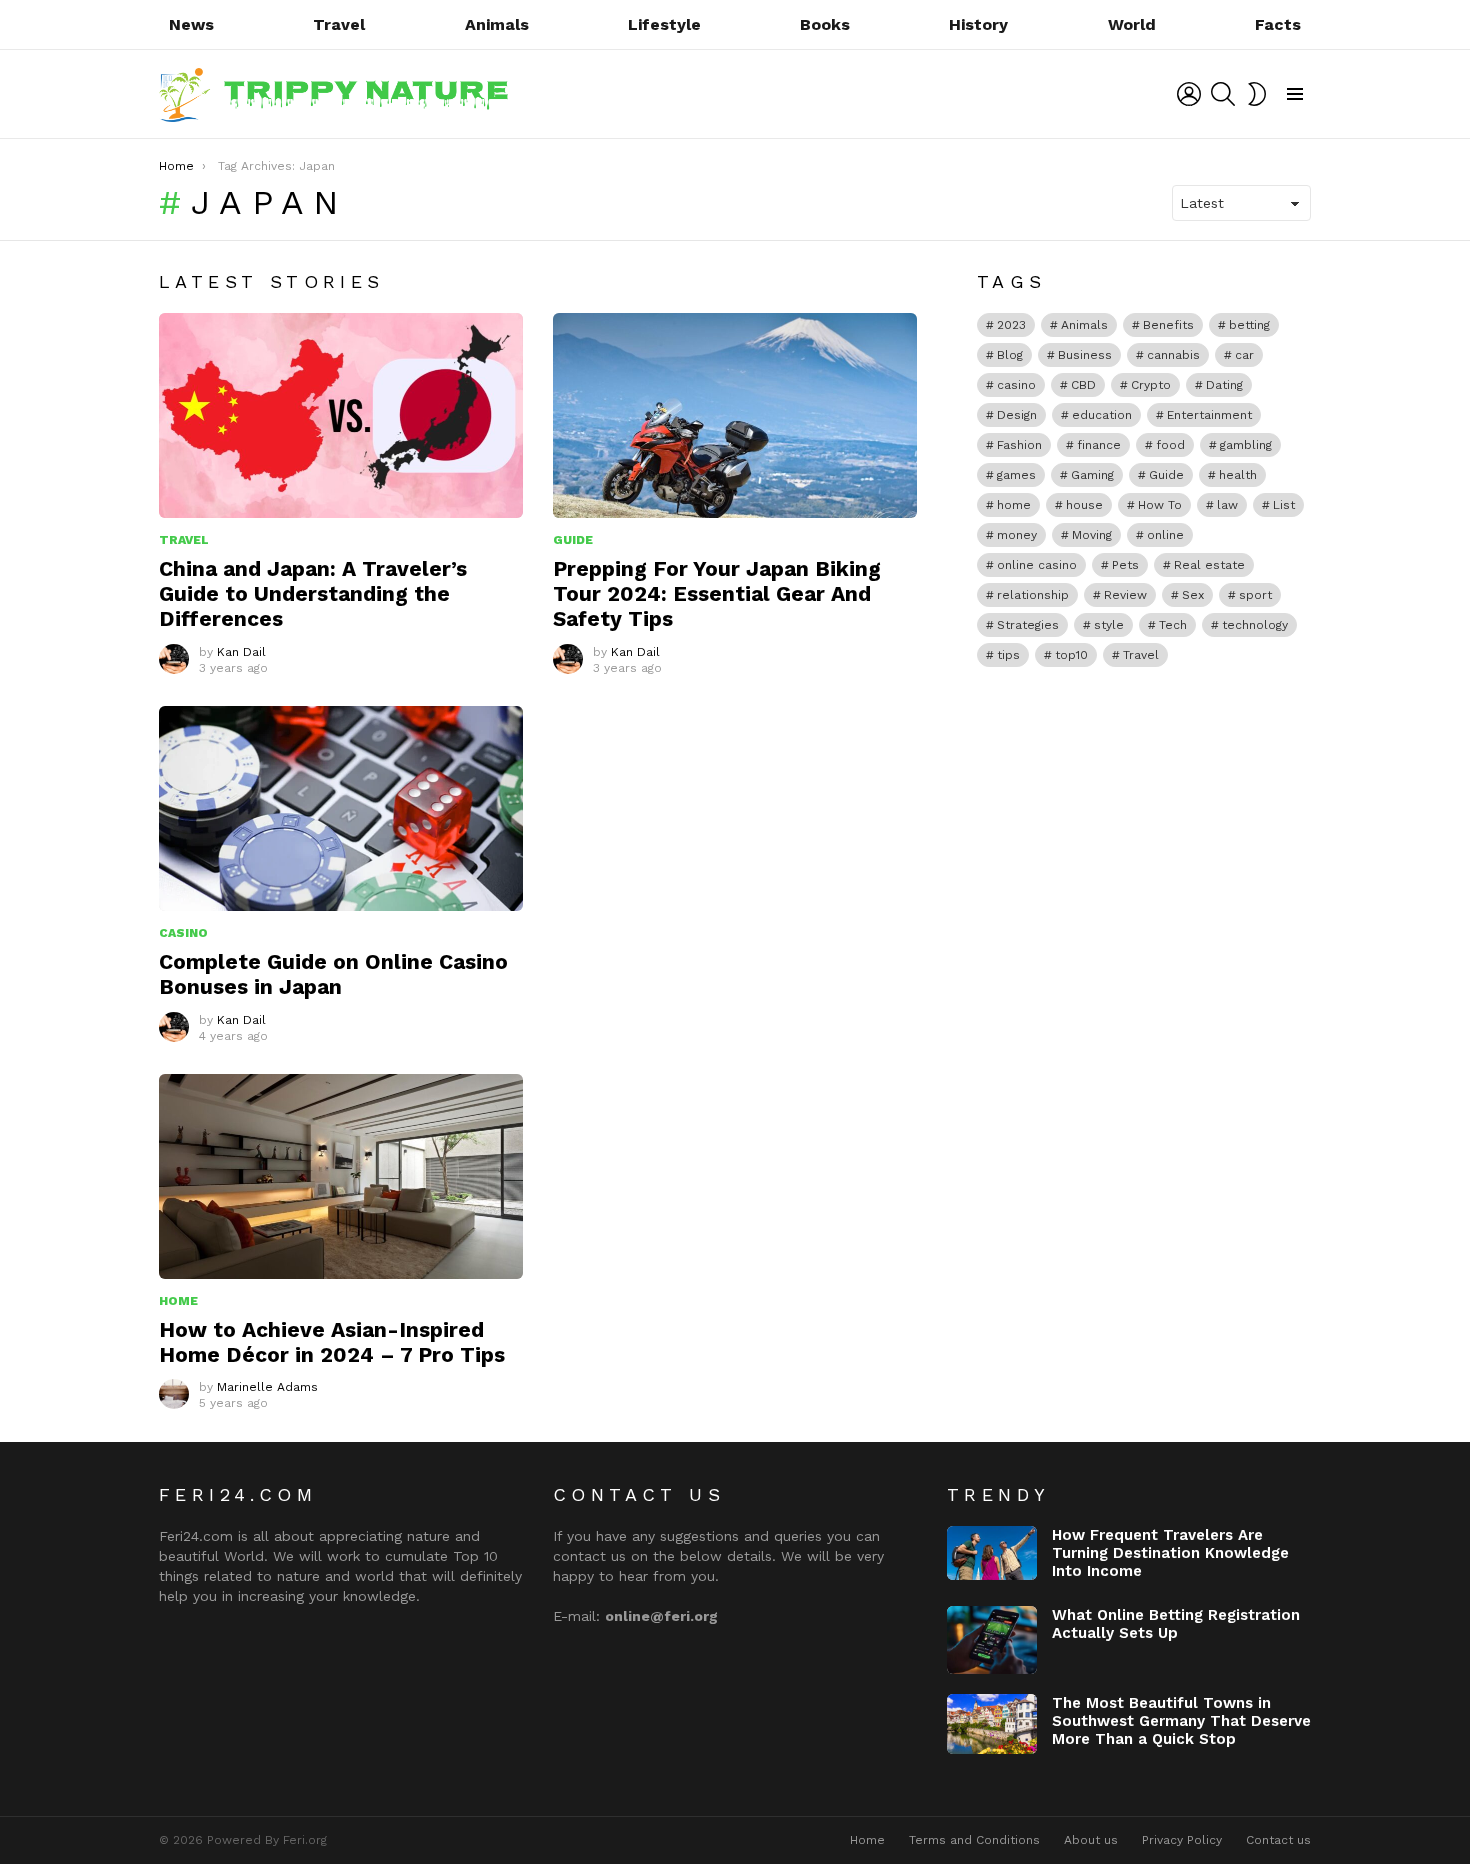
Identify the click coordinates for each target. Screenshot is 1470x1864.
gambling (1246, 445)
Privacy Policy (1182, 1840)
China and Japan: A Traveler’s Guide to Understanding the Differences (313, 594)
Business (1085, 355)
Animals (497, 24)
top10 (1071, 655)
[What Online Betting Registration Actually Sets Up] (992, 1640)
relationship (1033, 595)
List (1284, 505)
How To (1160, 505)
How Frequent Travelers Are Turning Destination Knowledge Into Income (1170, 1553)
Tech (1173, 625)
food (1170, 445)
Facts (1278, 24)
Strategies (1028, 625)
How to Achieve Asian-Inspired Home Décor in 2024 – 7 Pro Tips (332, 1342)
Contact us (1278, 1840)
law (1227, 505)
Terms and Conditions (974, 1840)
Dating (1224, 385)
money (1017, 535)
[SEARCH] (1223, 94)
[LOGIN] (1189, 94)
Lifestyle (664, 24)
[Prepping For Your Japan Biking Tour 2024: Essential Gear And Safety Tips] (735, 415)
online (1165, 535)
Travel (339, 24)
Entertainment (1209, 415)
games (1016, 475)
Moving (1092, 535)
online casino (1037, 565)
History (978, 24)
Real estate (1209, 565)
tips (1008, 655)
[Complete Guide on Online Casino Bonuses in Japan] (341, 808)
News (191, 24)
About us (1091, 1840)
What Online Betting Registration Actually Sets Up (1176, 1624)
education (1102, 415)
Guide (573, 540)
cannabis (1173, 355)
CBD (1083, 385)
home (1014, 505)
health (1238, 475)
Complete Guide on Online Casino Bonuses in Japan (333, 974)
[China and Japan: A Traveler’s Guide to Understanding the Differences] (341, 415)
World (1132, 24)
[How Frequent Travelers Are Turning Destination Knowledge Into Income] (992, 1553)
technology (1255, 625)
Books (825, 24)
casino (1016, 385)
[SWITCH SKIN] (1257, 94)
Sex (1193, 595)
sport (1255, 595)
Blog (1010, 355)
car (1244, 355)
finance (1099, 445)
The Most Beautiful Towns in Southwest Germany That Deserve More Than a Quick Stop (1181, 1721)
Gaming (1092, 475)
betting (1249, 325)
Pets (1125, 565)
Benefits (1168, 325)
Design (1017, 415)
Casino (183, 933)
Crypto (1151, 385)
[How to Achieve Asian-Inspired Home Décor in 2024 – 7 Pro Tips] (341, 1176)
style (1109, 625)
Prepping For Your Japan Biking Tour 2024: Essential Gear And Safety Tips (717, 594)
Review (1125, 595)
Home (178, 1301)
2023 (1011, 325)
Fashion (1019, 445)
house (1084, 505)
